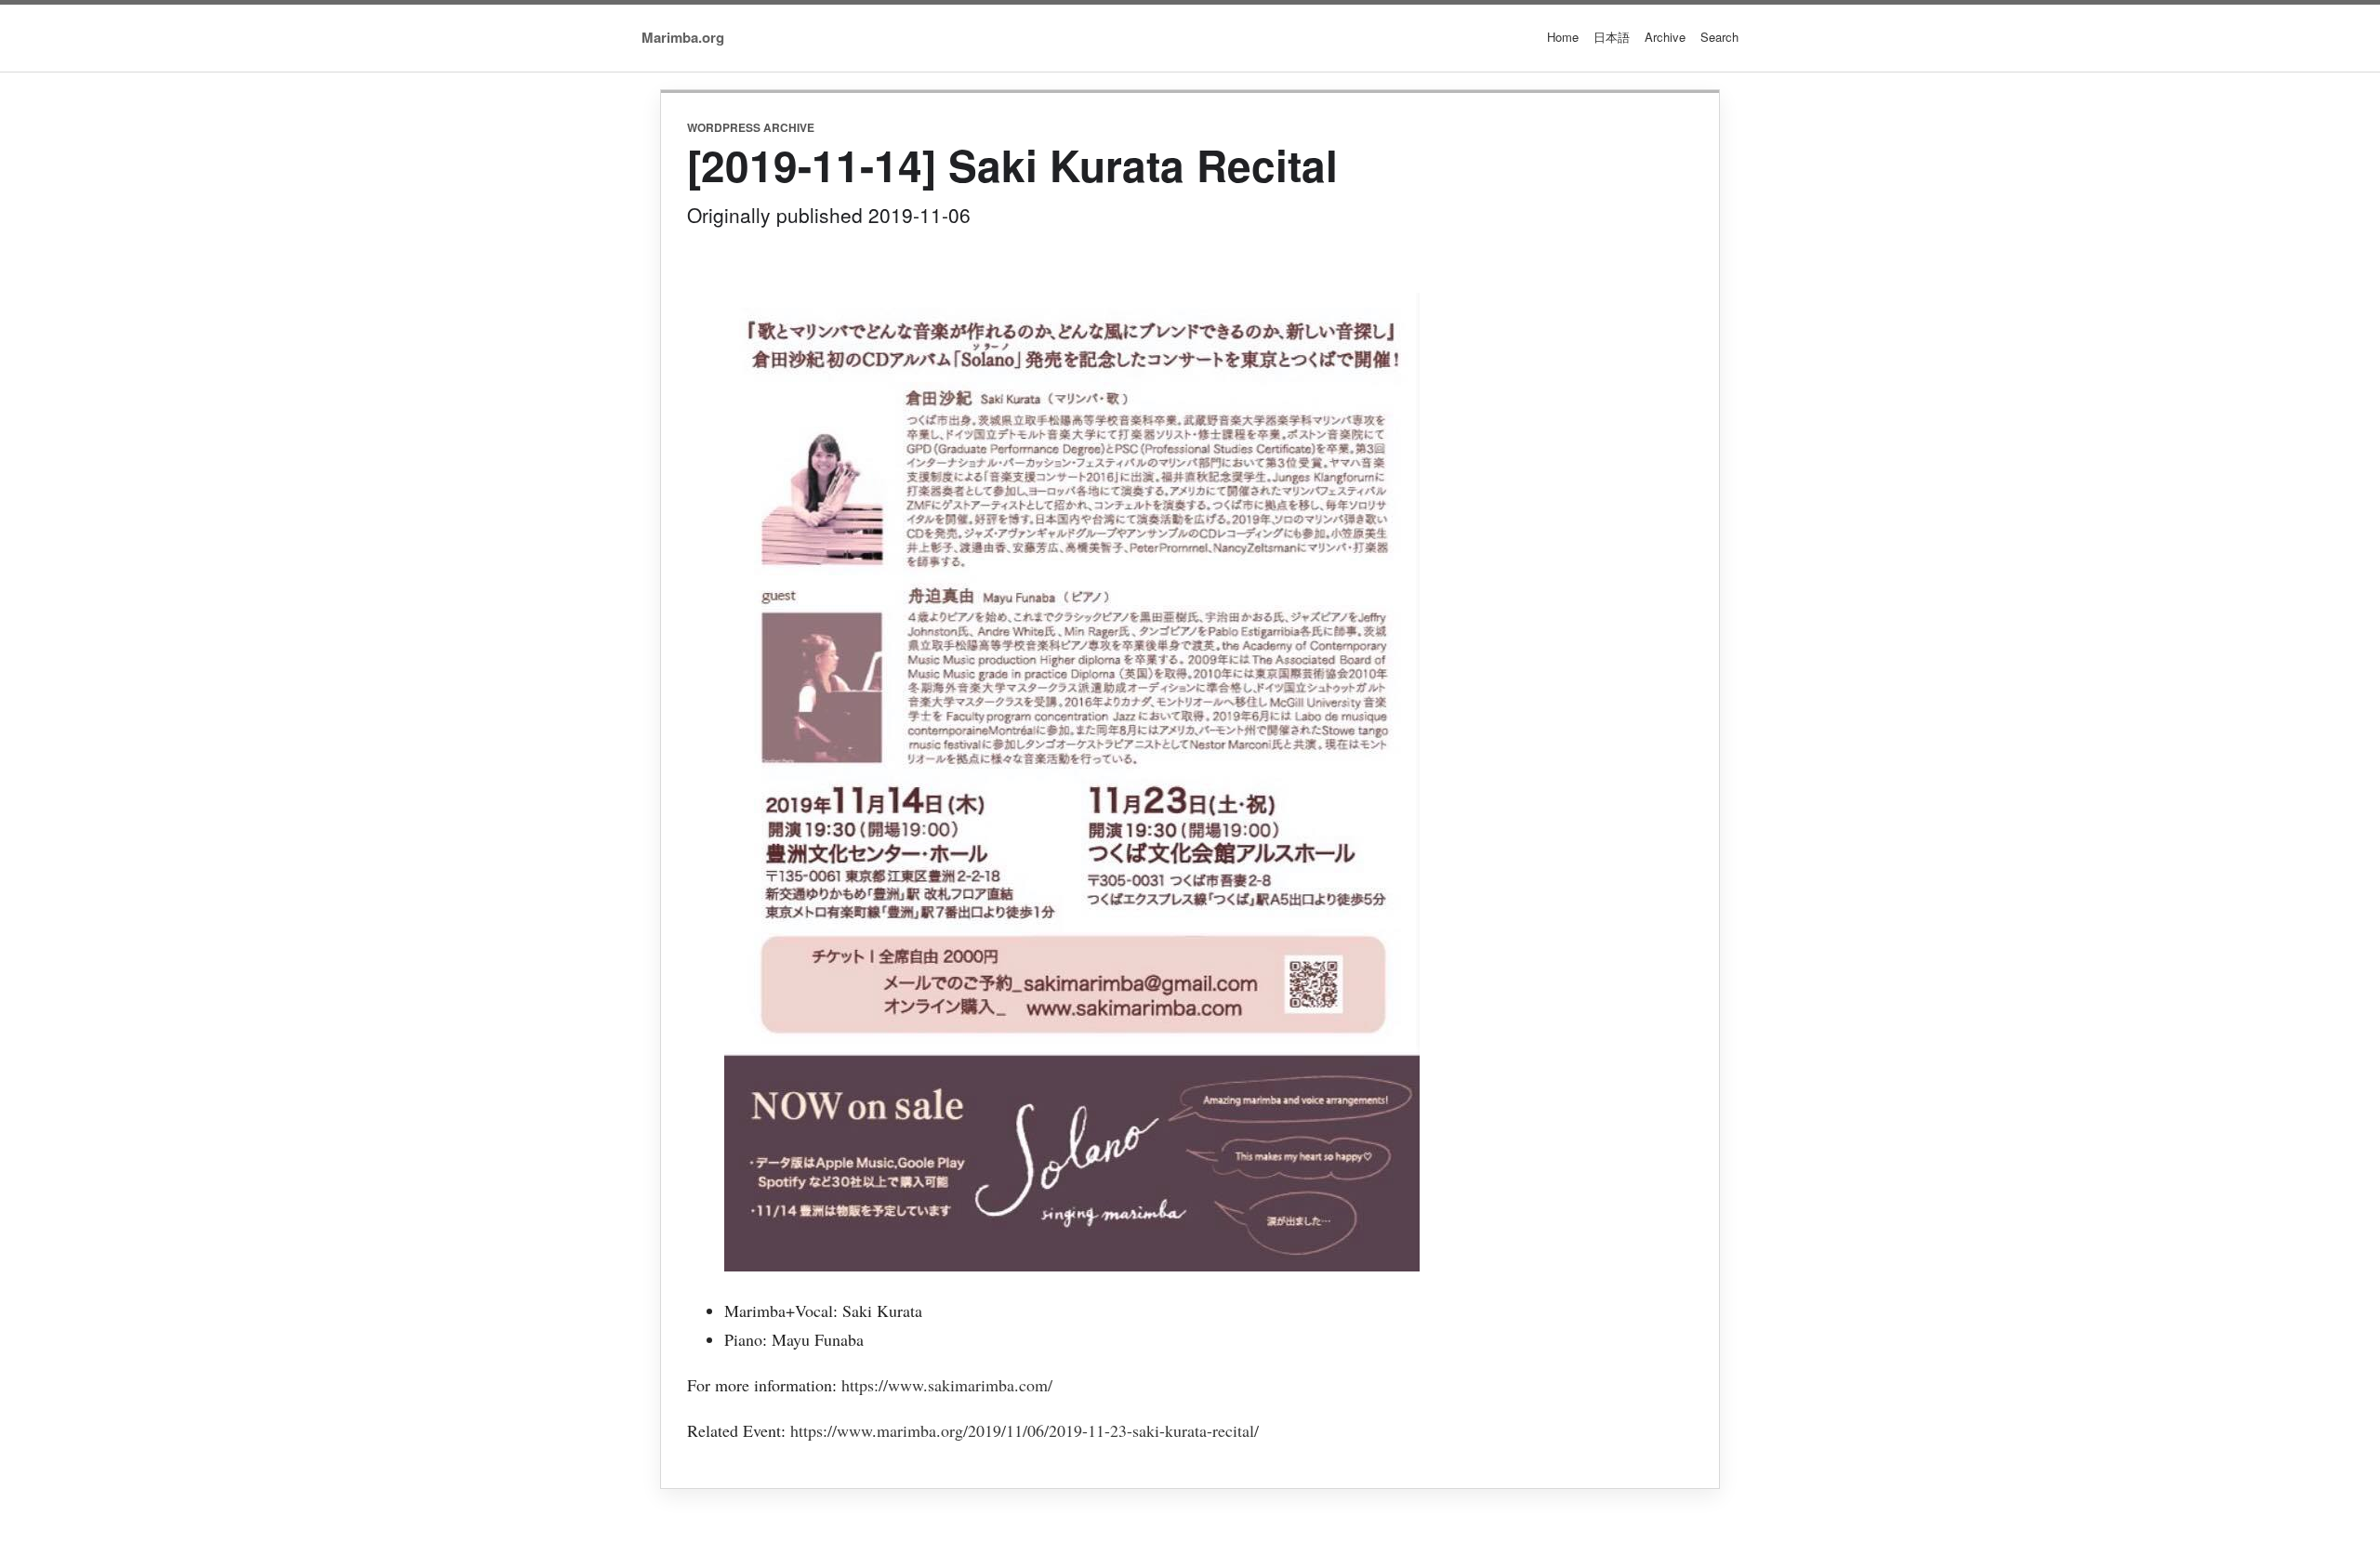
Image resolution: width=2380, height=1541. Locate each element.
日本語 (1612, 37)
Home (1563, 37)
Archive (1665, 37)
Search (1719, 37)
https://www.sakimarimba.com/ (947, 1385)
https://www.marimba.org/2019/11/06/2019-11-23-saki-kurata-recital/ (1025, 1430)
